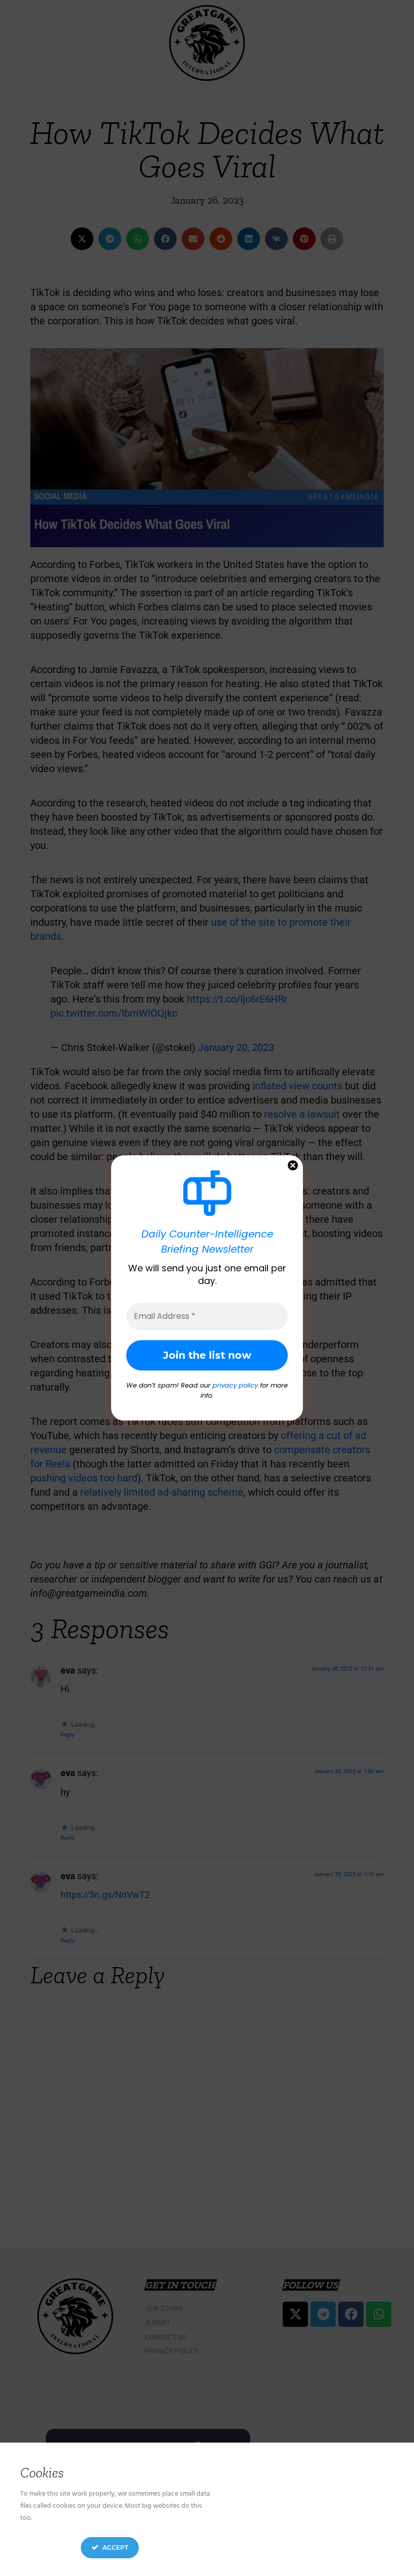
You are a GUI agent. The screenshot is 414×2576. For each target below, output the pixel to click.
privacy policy (235, 1386)
